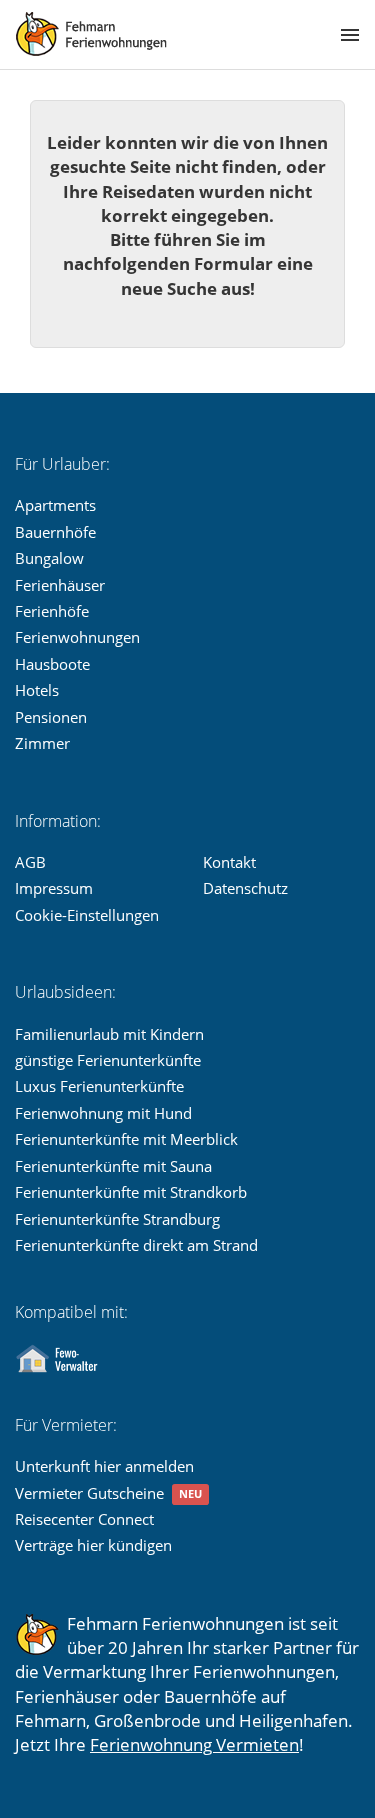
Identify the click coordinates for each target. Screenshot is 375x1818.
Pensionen (51, 717)
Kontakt (229, 862)
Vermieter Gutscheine (89, 1493)
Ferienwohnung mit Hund (103, 1113)
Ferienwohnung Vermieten (194, 1744)
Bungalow (49, 558)
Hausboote (52, 664)
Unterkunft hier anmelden (104, 1466)
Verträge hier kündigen (93, 1545)
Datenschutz (245, 888)
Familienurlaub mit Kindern (109, 1034)
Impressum (54, 888)
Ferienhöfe (52, 611)
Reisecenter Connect (84, 1519)
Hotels (37, 690)
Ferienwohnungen (77, 637)
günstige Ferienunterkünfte (108, 1060)
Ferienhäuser (60, 585)
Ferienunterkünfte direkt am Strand (136, 1245)
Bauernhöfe (55, 532)
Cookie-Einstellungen (87, 915)
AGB (30, 862)
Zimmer (42, 743)
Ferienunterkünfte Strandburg (117, 1219)
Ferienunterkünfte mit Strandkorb (131, 1192)
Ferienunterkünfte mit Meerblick (126, 1139)
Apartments (55, 505)
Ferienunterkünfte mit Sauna (113, 1166)
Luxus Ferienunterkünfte (99, 1086)
